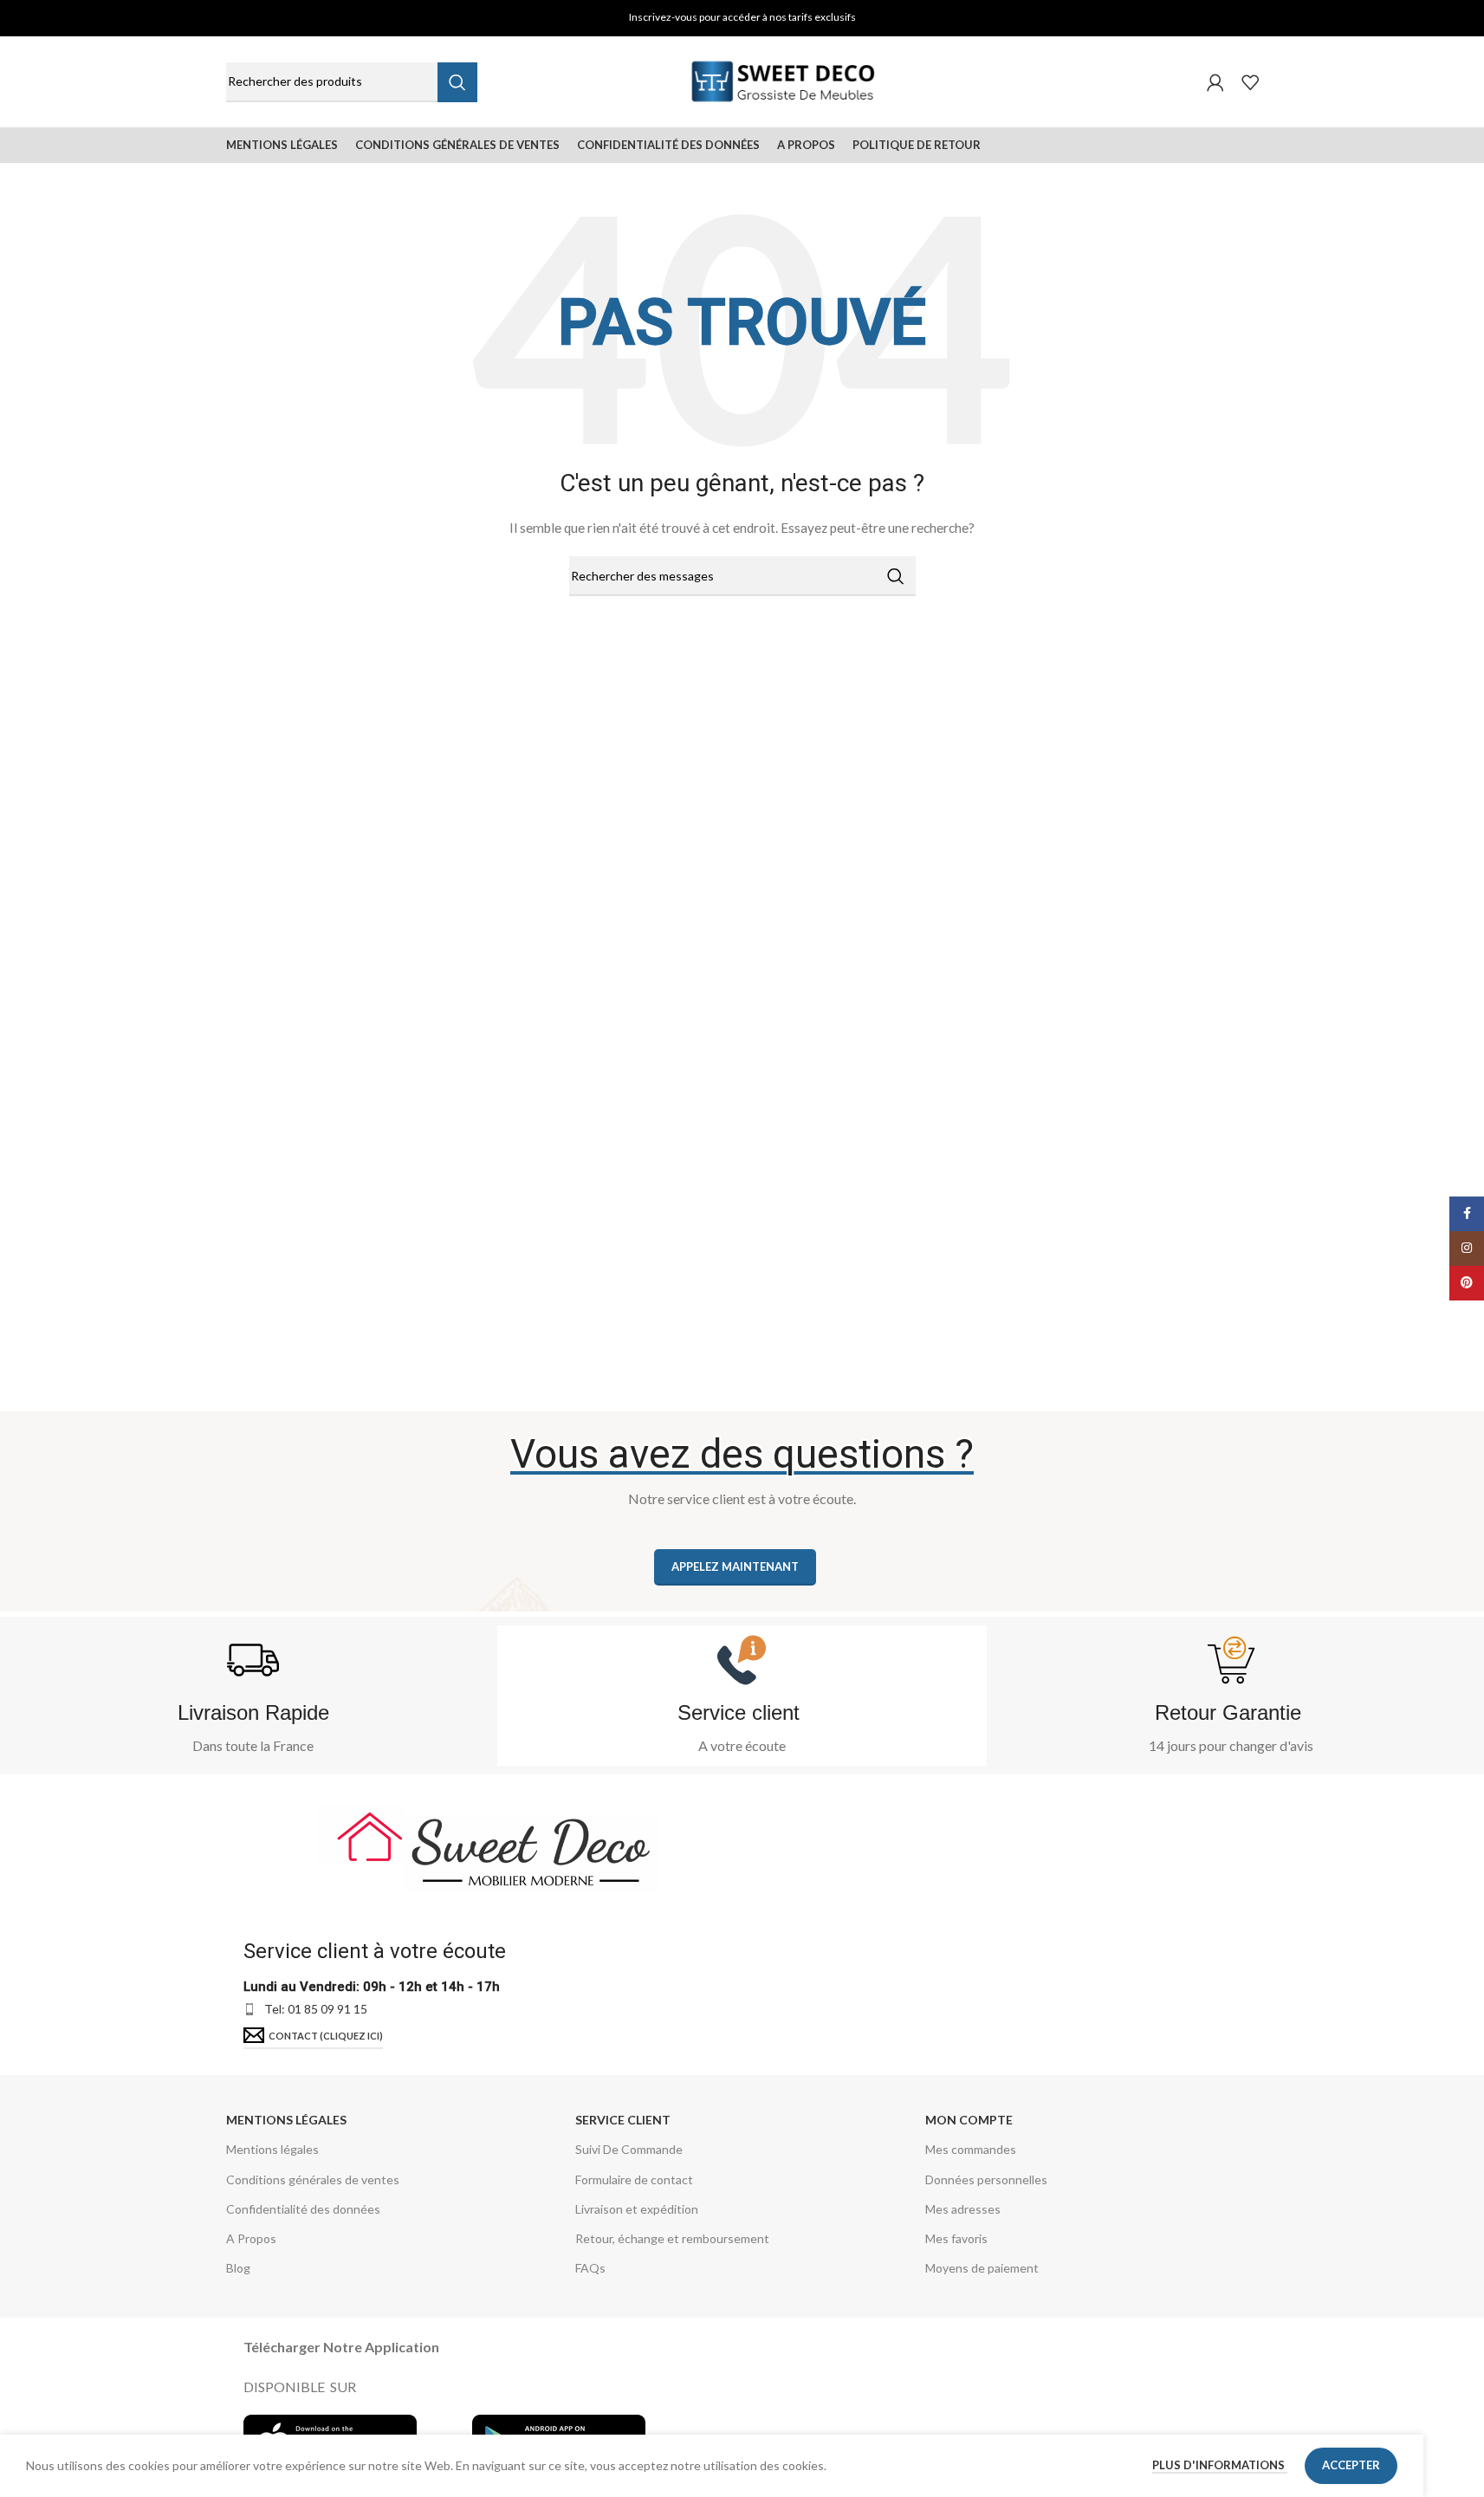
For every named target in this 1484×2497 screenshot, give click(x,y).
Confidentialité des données (303, 2209)
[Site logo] (784, 80)
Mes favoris (956, 2238)
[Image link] (489, 1845)
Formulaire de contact (634, 2179)
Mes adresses (963, 2209)
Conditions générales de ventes (313, 2179)
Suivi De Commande (629, 2149)
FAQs (590, 2268)
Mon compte (969, 2120)
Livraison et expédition (637, 2209)
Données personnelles (986, 2179)
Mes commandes (971, 2149)
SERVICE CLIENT (623, 2120)
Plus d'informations (1220, 2465)
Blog (238, 2268)
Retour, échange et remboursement (672, 2238)
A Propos (251, 2238)
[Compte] (1215, 82)
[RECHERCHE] (457, 82)
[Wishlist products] (1250, 82)
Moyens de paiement (982, 2268)
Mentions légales (286, 2120)
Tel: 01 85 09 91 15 (316, 2009)
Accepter (1351, 2465)
